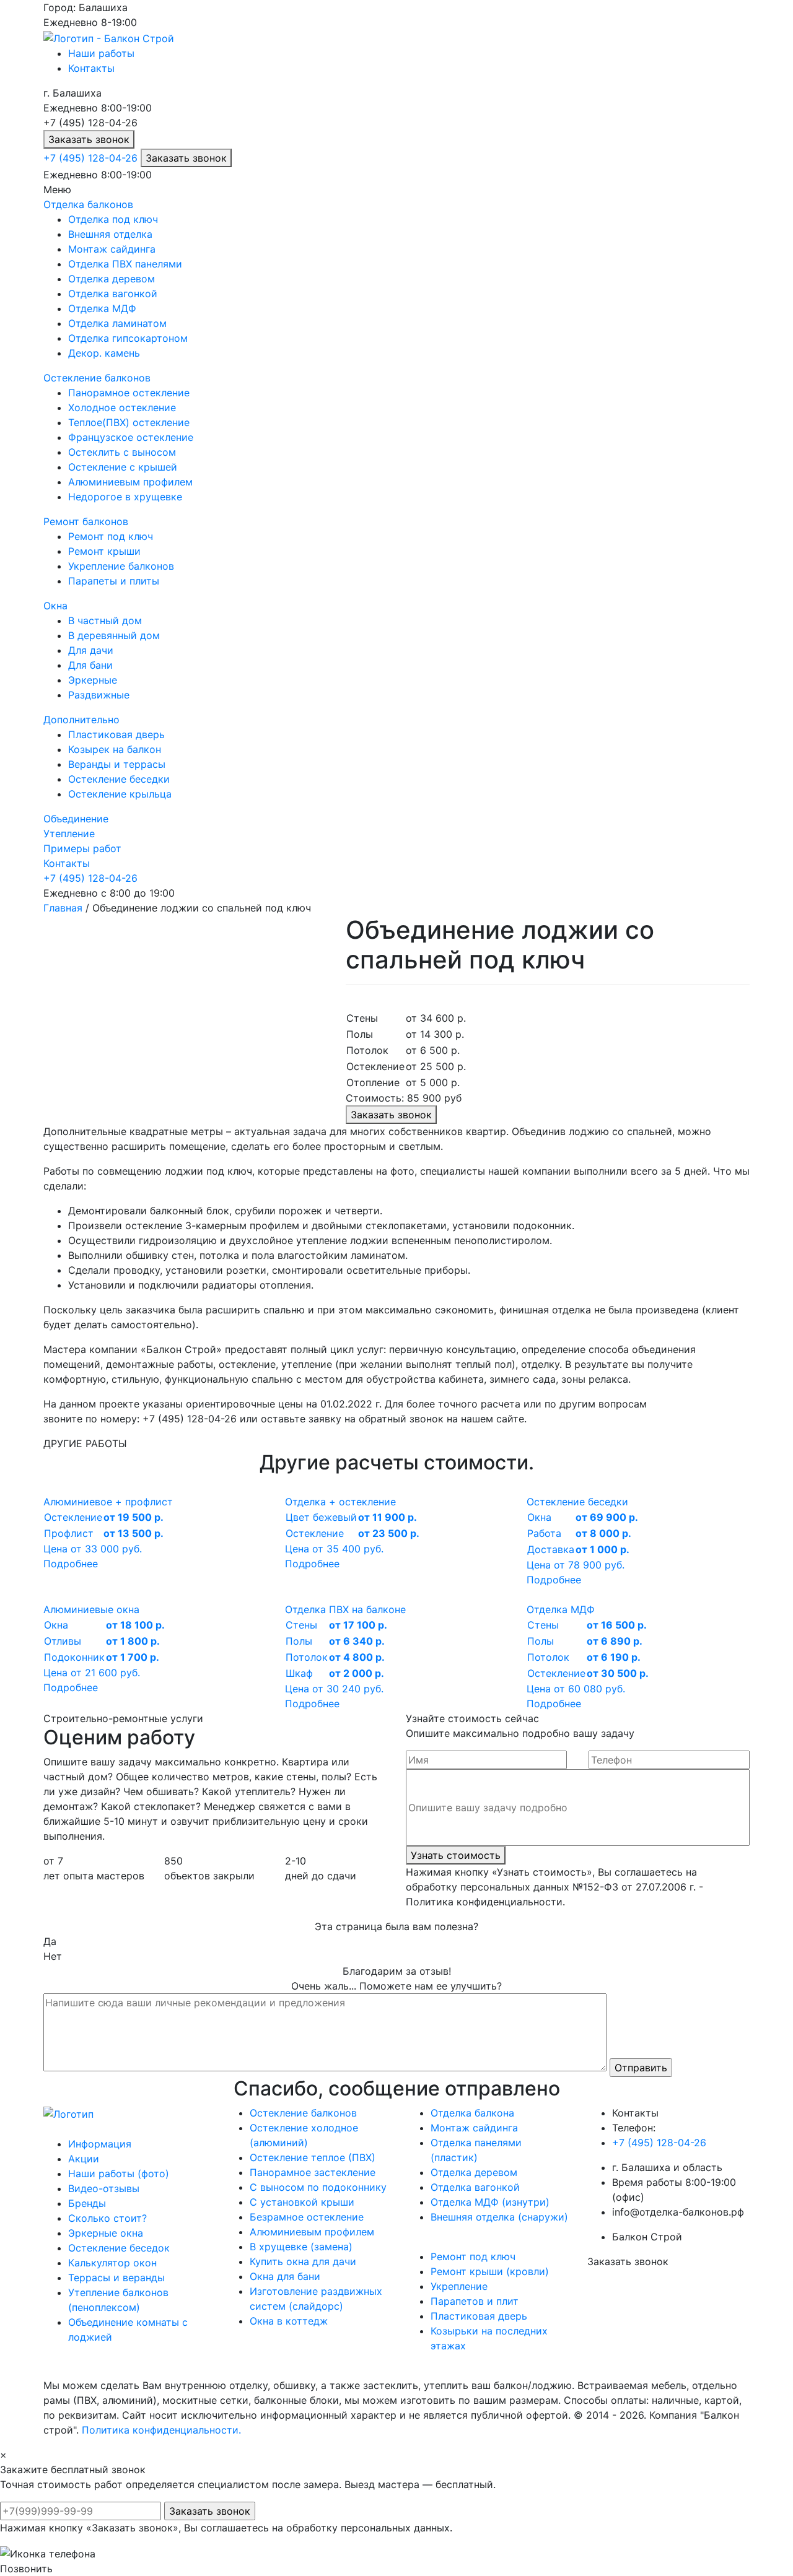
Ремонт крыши (104, 551)
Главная (63, 908)
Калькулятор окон (112, 2263)
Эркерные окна (106, 2233)
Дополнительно (81, 720)
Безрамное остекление (307, 2217)
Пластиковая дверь (116, 734)
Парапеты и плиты (114, 581)
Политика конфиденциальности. (161, 2430)
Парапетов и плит (475, 2301)
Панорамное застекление (313, 2172)
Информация (100, 2144)
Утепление (69, 833)
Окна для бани (285, 2276)
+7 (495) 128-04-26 (90, 158)
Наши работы (101, 53)
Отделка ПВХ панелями (125, 264)
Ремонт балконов (86, 521)
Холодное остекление (122, 407)
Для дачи (91, 650)
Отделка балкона (472, 2113)
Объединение (76, 819)
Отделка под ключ (113, 219)
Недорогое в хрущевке (125, 497)
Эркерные (93, 680)
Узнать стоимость (456, 1855)
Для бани (90, 665)
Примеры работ (82, 848)
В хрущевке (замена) (301, 2247)
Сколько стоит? (107, 2218)
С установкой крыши (302, 2202)
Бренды (87, 2203)
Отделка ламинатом (117, 323)
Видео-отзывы (104, 2188)
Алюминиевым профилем (130, 482)
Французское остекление (131, 437)
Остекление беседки (119, 779)
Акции (84, 2159)
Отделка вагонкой (113, 294)
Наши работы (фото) (119, 2173)
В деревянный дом (114, 635)
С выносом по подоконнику (318, 2187)
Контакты (91, 68)
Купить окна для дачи (303, 2261)
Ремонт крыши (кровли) (490, 2271)
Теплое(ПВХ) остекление (129, 422)
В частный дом (105, 620)
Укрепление (459, 2286)
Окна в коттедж (289, 2321)
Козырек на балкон (115, 749)
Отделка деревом (112, 279)
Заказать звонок (89, 139)
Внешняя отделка (110, 234)
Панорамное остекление (129, 393)
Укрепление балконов (121, 566)
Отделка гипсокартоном (128, 338)
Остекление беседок (119, 2248)
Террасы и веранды (116, 2278)
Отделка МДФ (102, 308)
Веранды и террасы (117, 764)
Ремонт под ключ (111, 536)
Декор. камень (104, 353)
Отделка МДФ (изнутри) (490, 2202)
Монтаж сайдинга (112, 249)
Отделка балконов (88, 204)
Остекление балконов (97, 378)
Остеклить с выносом (122, 452)
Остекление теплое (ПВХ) (313, 2157)
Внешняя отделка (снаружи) (499, 2217)
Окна (55, 606)
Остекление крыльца (120, 794)
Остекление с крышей (123, 467)
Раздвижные (99, 695)
